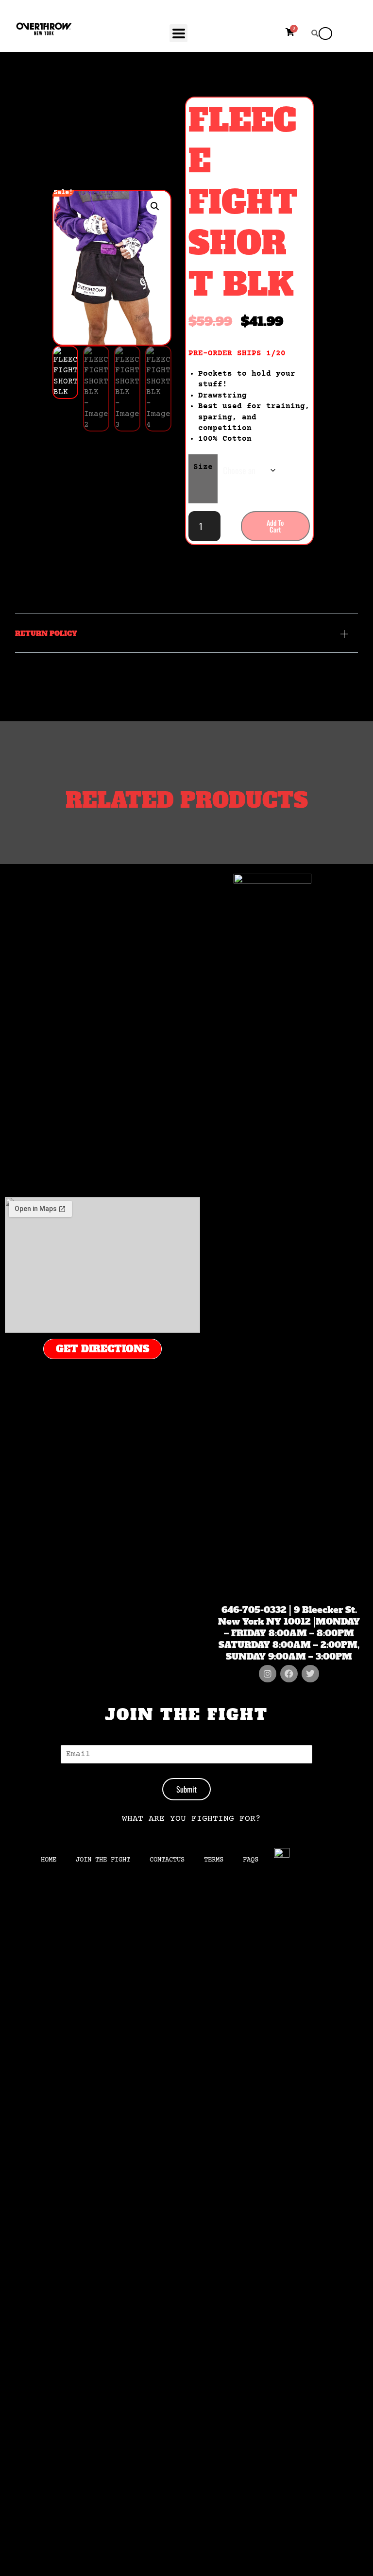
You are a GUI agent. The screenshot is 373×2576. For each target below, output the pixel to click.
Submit (186, 1789)
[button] (155, 206)
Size (203, 467)
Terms (214, 1860)
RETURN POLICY (46, 633)
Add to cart (275, 526)
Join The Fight (103, 1860)
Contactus (167, 1860)
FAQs (251, 1860)
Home (49, 1860)
